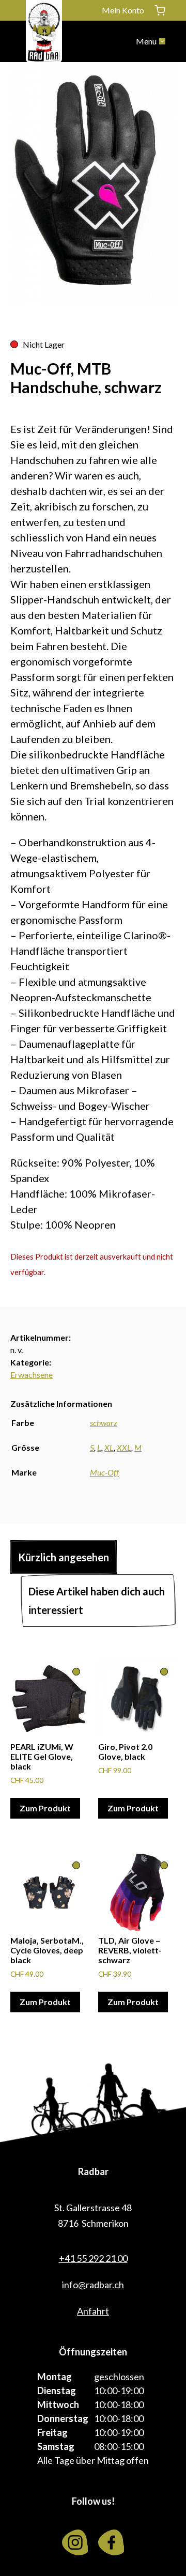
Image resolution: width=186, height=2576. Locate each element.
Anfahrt (93, 2311)
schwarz (104, 1423)
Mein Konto (123, 10)
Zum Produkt (45, 1808)
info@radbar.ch (93, 2285)
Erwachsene (32, 1375)
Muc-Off (104, 1472)
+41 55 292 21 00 (93, 2258)
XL (109, 1447)
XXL (124, 1447)
